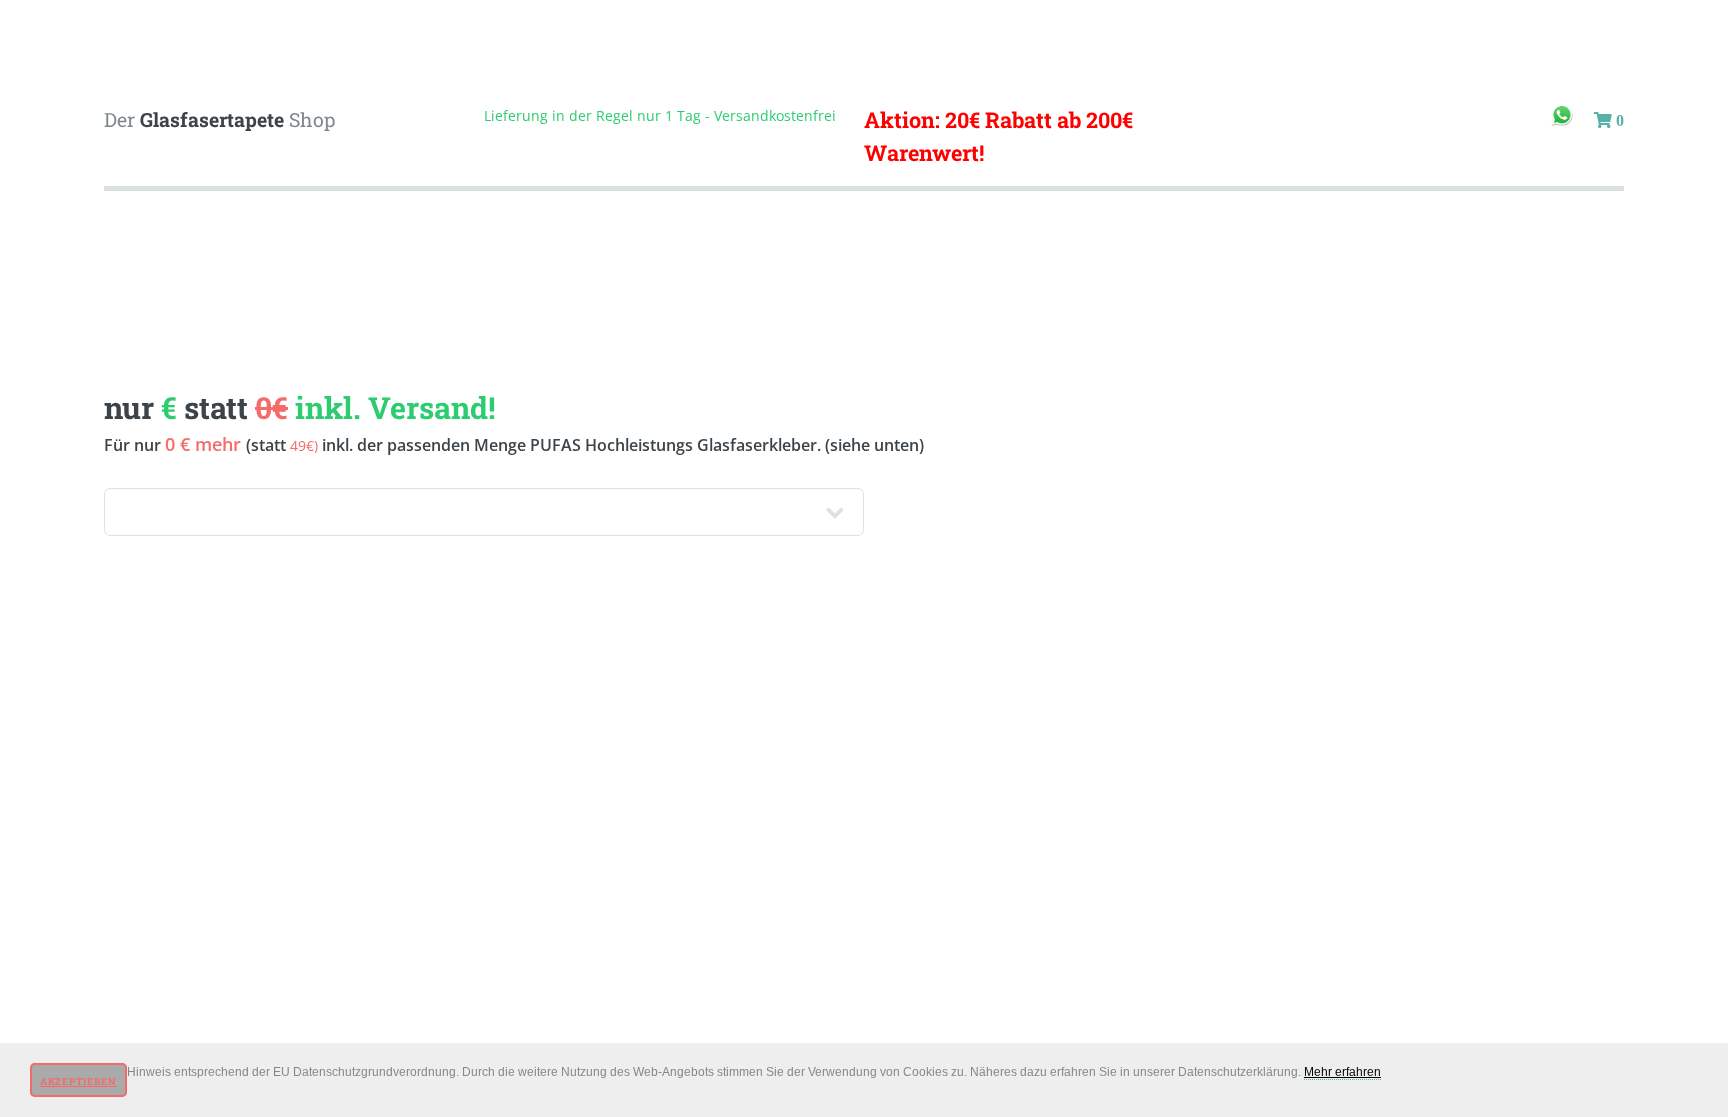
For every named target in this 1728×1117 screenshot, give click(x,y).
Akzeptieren (78, 1081)
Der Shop (219, 119)
